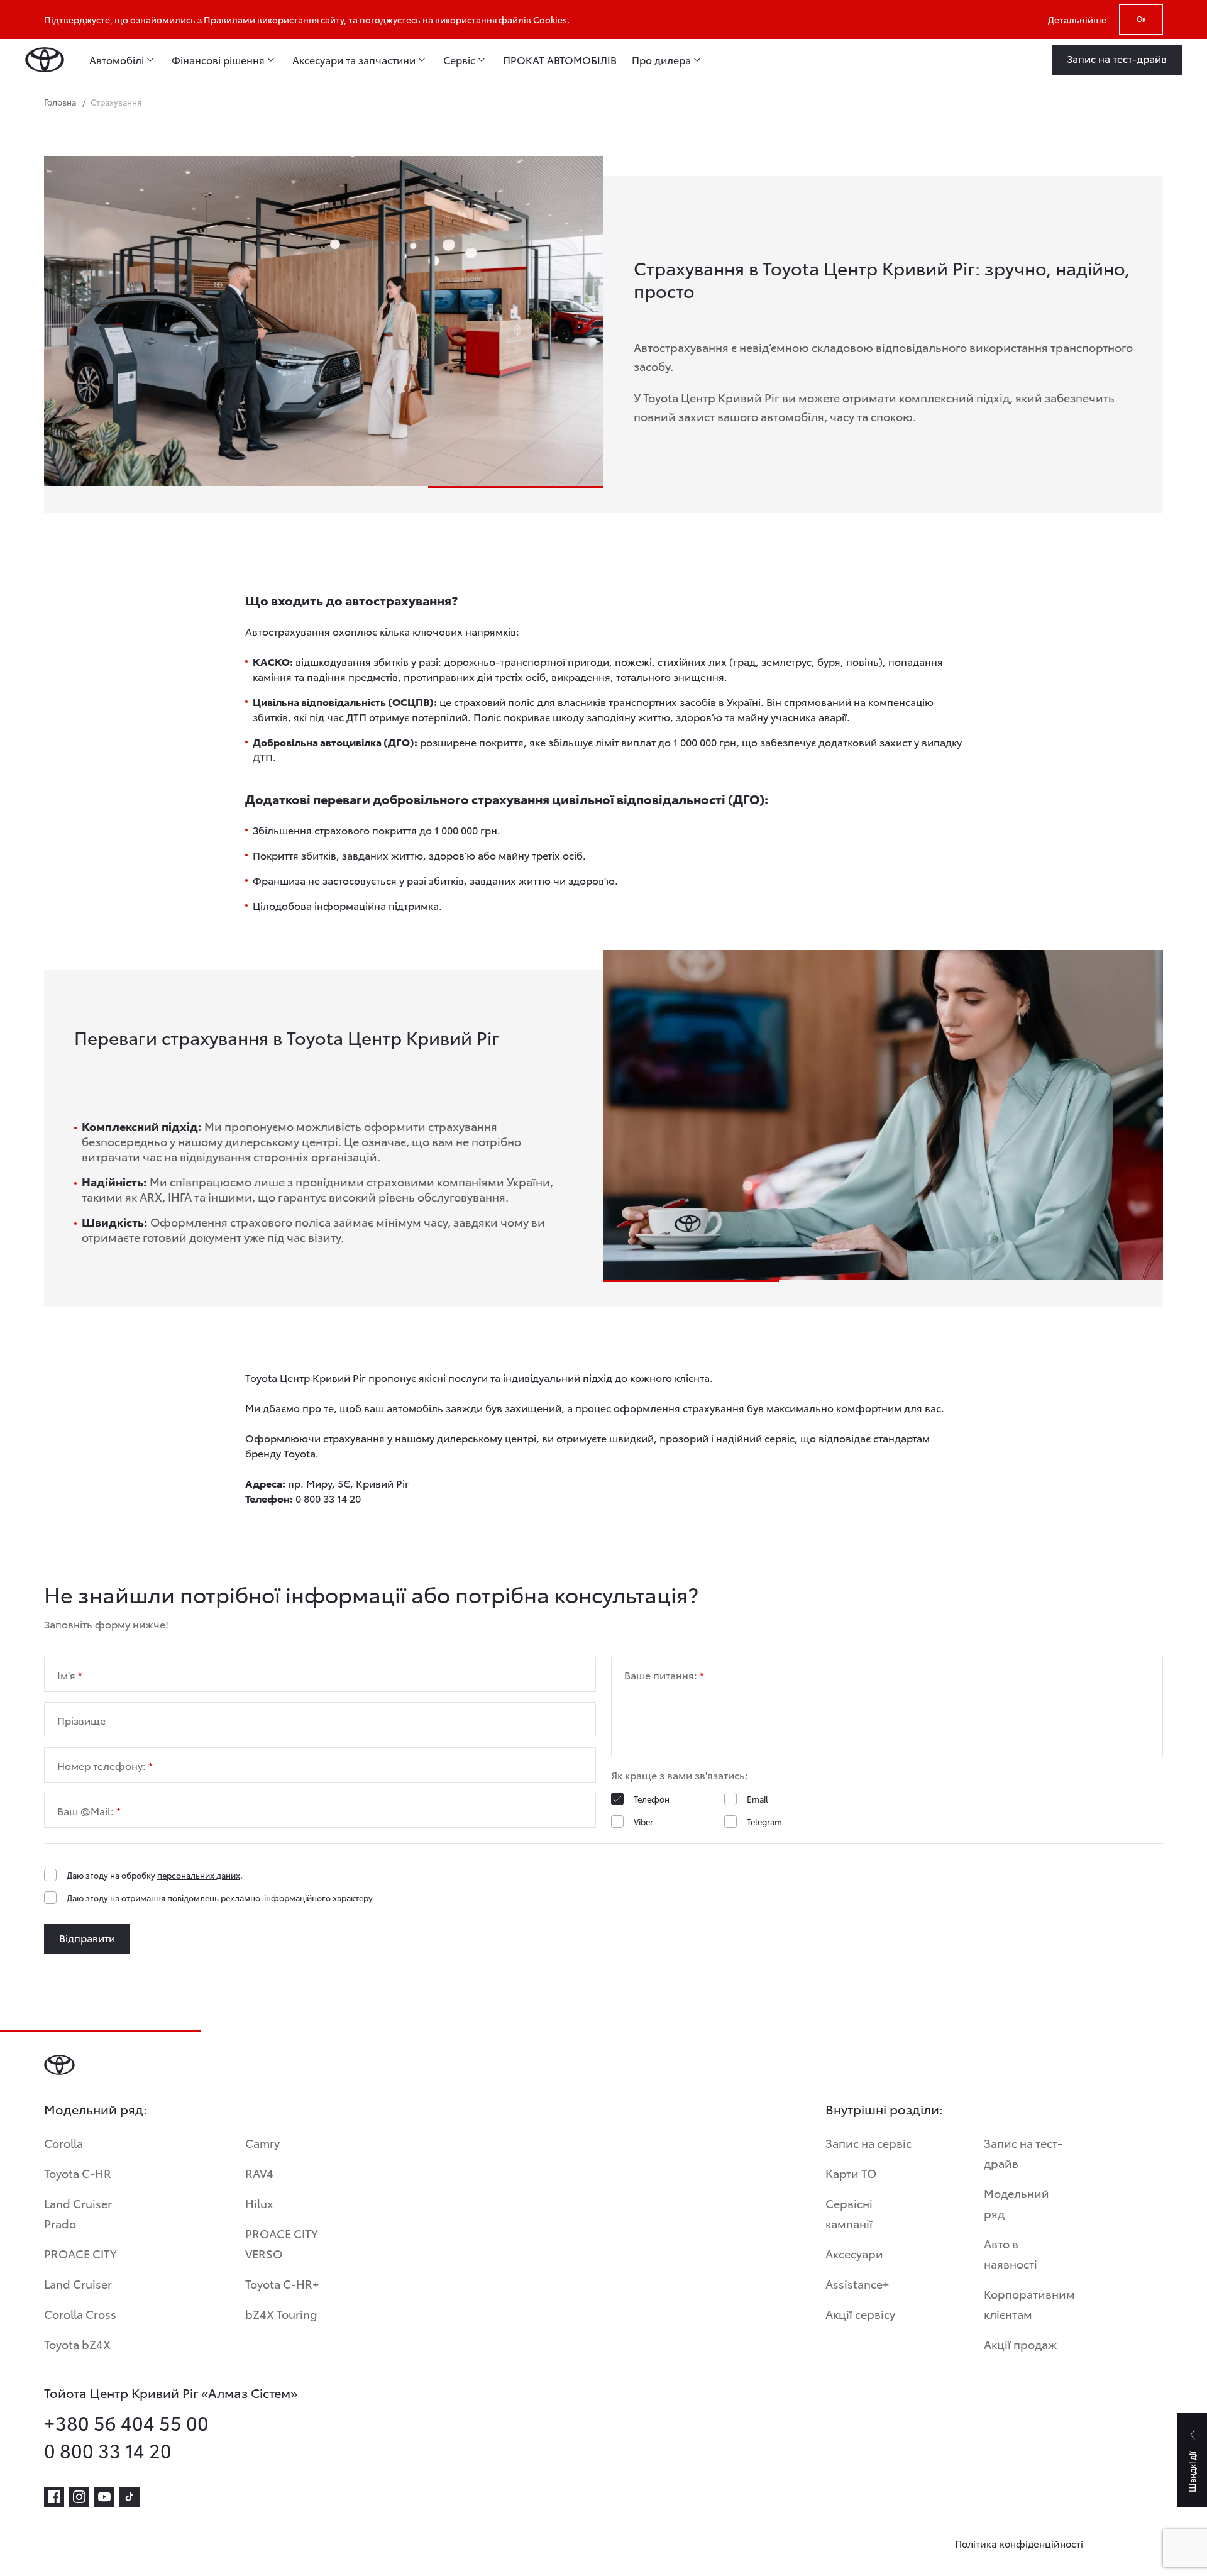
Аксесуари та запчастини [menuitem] (354, 60)
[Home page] (45, 60)
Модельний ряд (1017, 2203)
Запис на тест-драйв (1023, 2153)
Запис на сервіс (868, 2142)
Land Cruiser (78, 2283)
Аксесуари (854, 2253)
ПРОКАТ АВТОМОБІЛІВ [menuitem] (560, 60)
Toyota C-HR (78, 2173)
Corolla (63, 2142)
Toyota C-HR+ (282, 2283)
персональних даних (199, 1875)
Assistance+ (857, 2283)
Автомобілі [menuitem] (117, 60)
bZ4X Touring (281, 2313)
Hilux (259, 2203)
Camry (262, 2142)
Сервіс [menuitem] (459, 60)
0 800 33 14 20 (108, 2450)
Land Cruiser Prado (78, 2213)
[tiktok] (130, 2497)
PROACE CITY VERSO (282, 2243)
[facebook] (54, 2497)
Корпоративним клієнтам (1029, 2303)
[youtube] (104, 2497)
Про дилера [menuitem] (661, 60)
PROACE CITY (80, 2253)
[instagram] (79, 2497)
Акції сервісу (860, 2313)
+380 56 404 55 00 (126, 2423)
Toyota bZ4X (77, 2344)
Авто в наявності (1011, 2253)
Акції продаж (1020, 2344)
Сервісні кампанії (849, 2213)
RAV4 (259, 2173)
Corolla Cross (80, 2313)
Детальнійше (1077, 19)
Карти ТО (851, 2173)
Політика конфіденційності (1019, 2543)
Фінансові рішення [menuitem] (218, 60)
